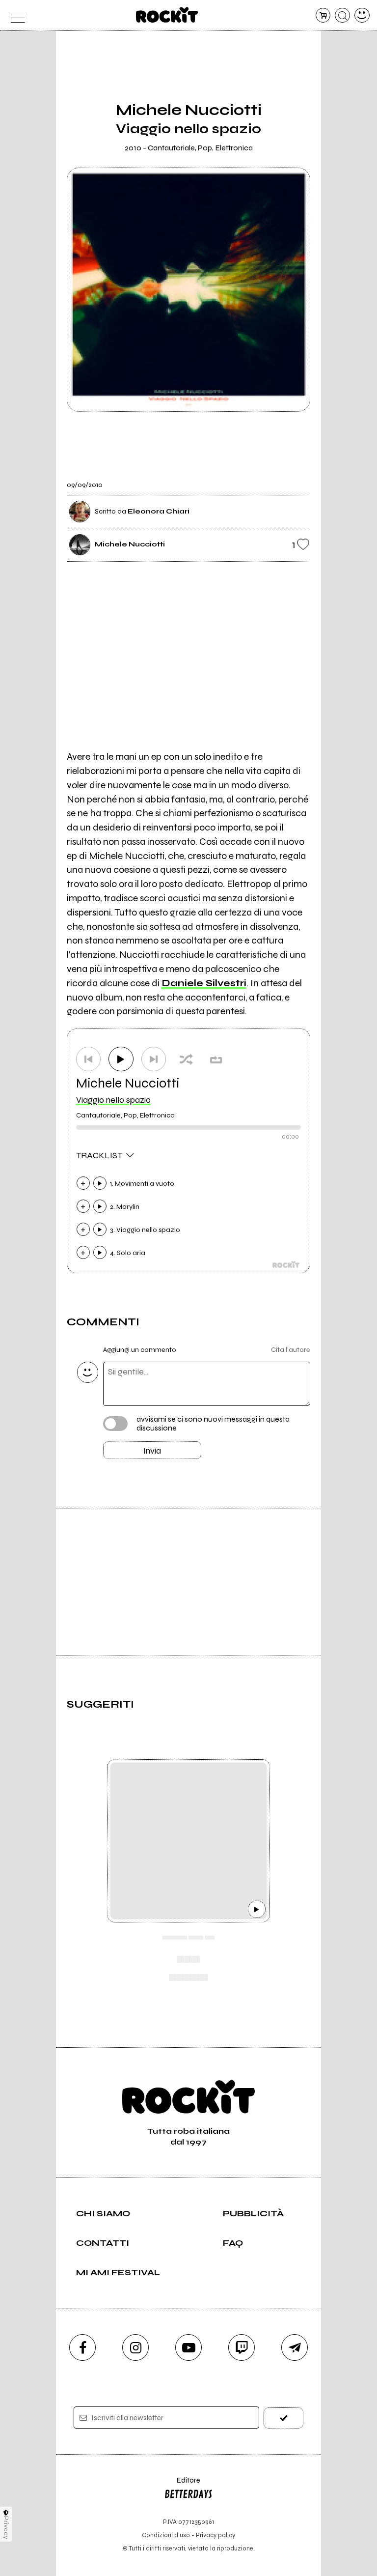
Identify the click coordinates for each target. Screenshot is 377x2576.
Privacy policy (215, 2535)
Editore (182, 2485)
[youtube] (188, 2347)
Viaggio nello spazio (113, 1100)
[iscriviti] (283, 2418)
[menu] (15, 15)
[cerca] (342, 15)
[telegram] (295, 2347)
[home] (167, 15)
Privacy (6, 2528)
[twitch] (242, 2347)
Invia (152, 1451)
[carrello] (323, 15)
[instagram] (135, 2347)
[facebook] (82, 2347)
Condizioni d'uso (166, 2535)
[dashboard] (362, 15)
